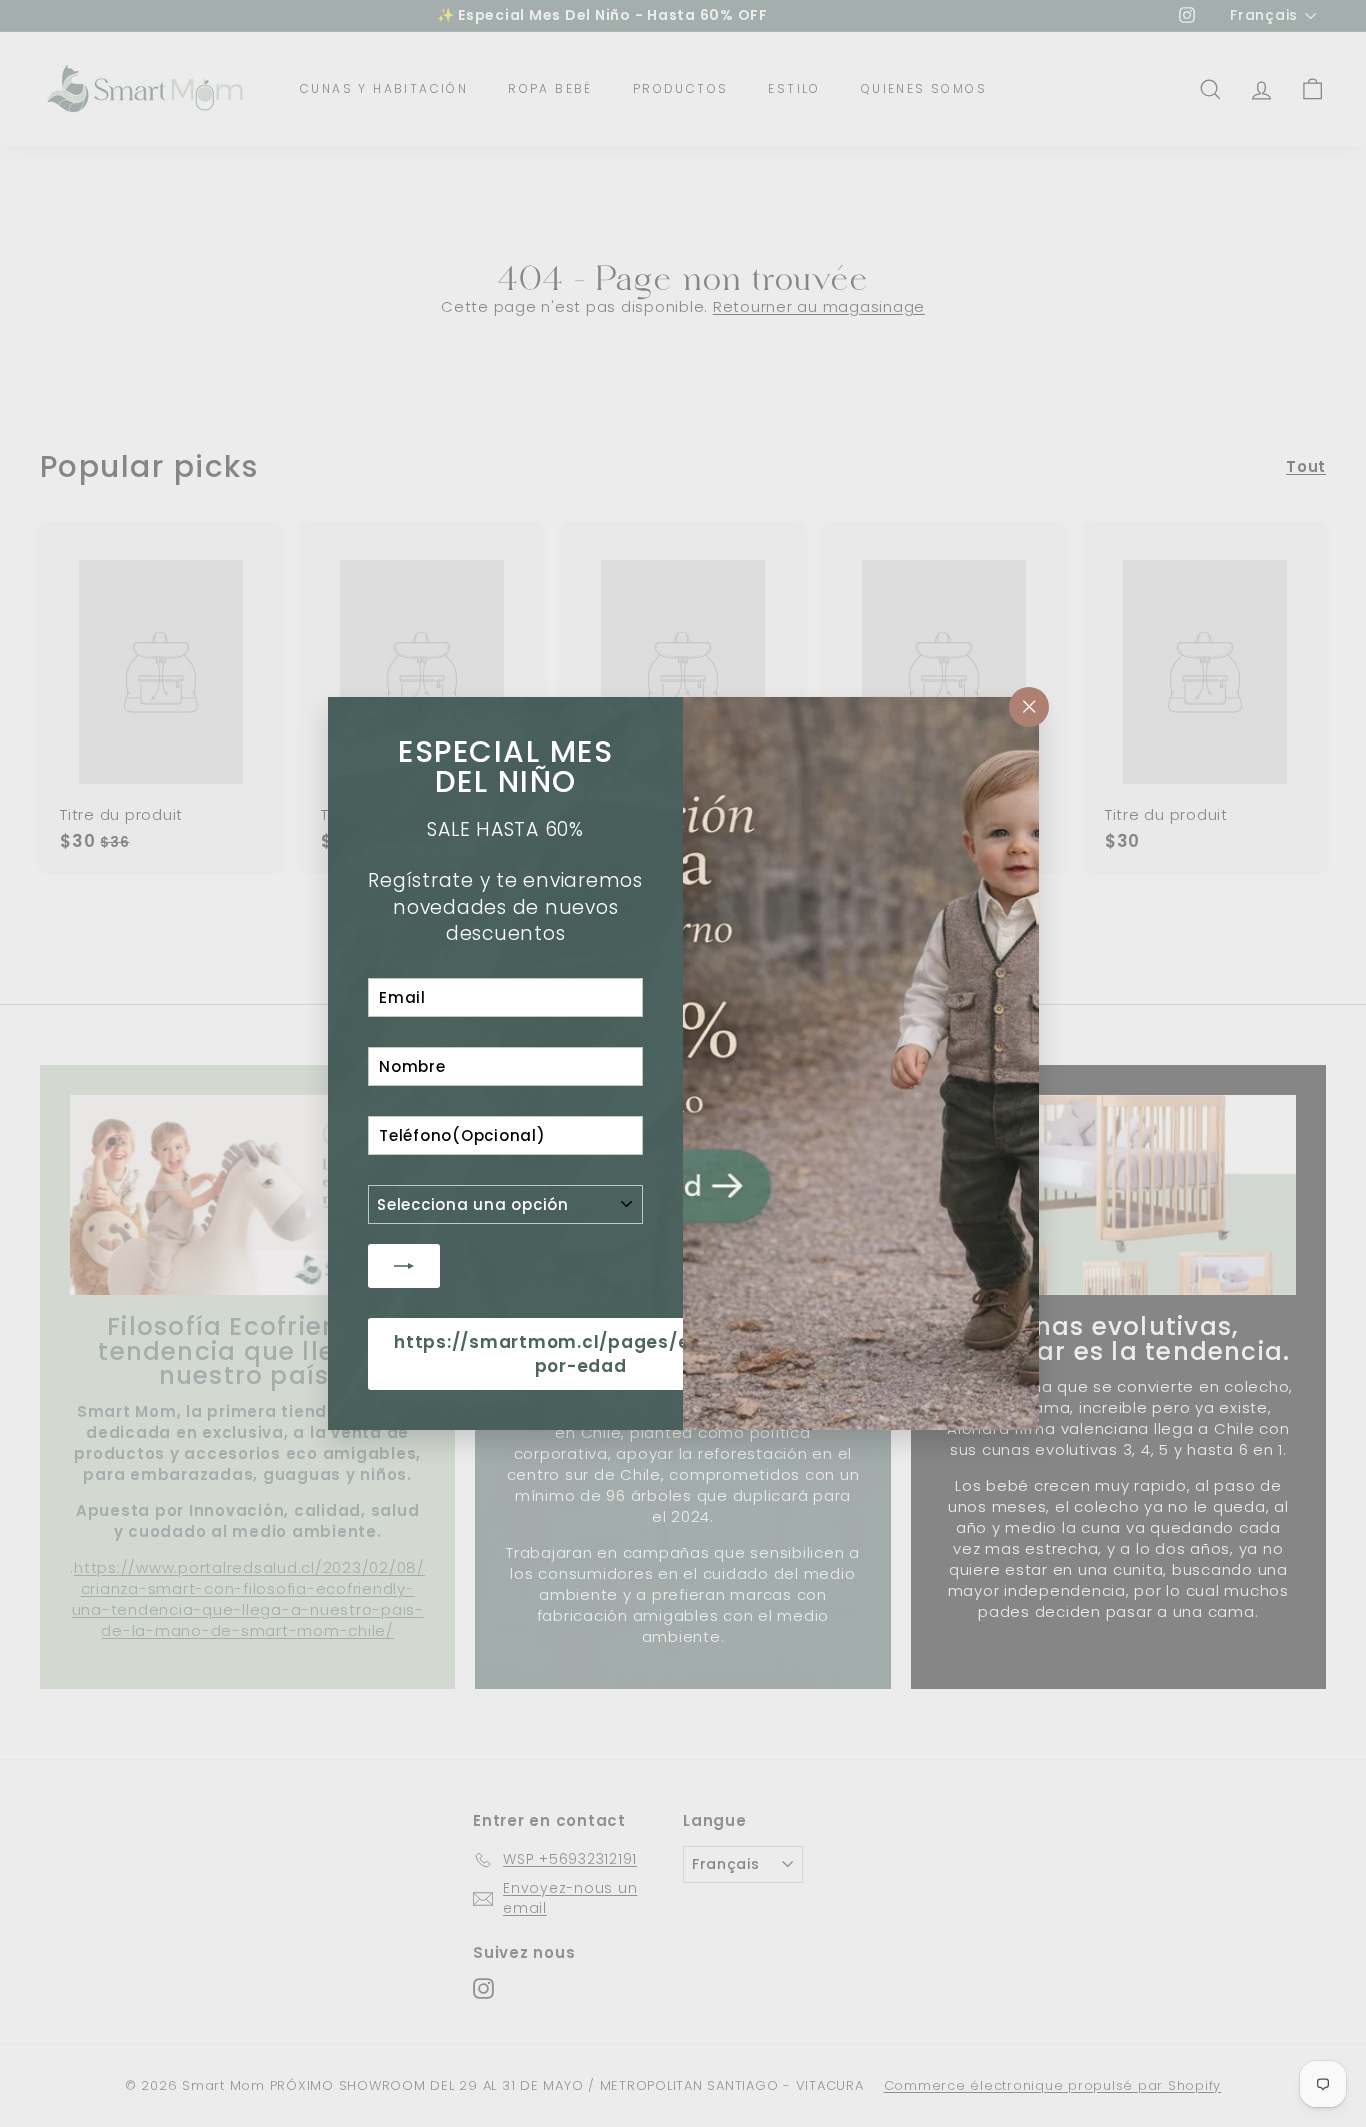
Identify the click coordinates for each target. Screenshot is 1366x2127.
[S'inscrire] (404, 1266)
